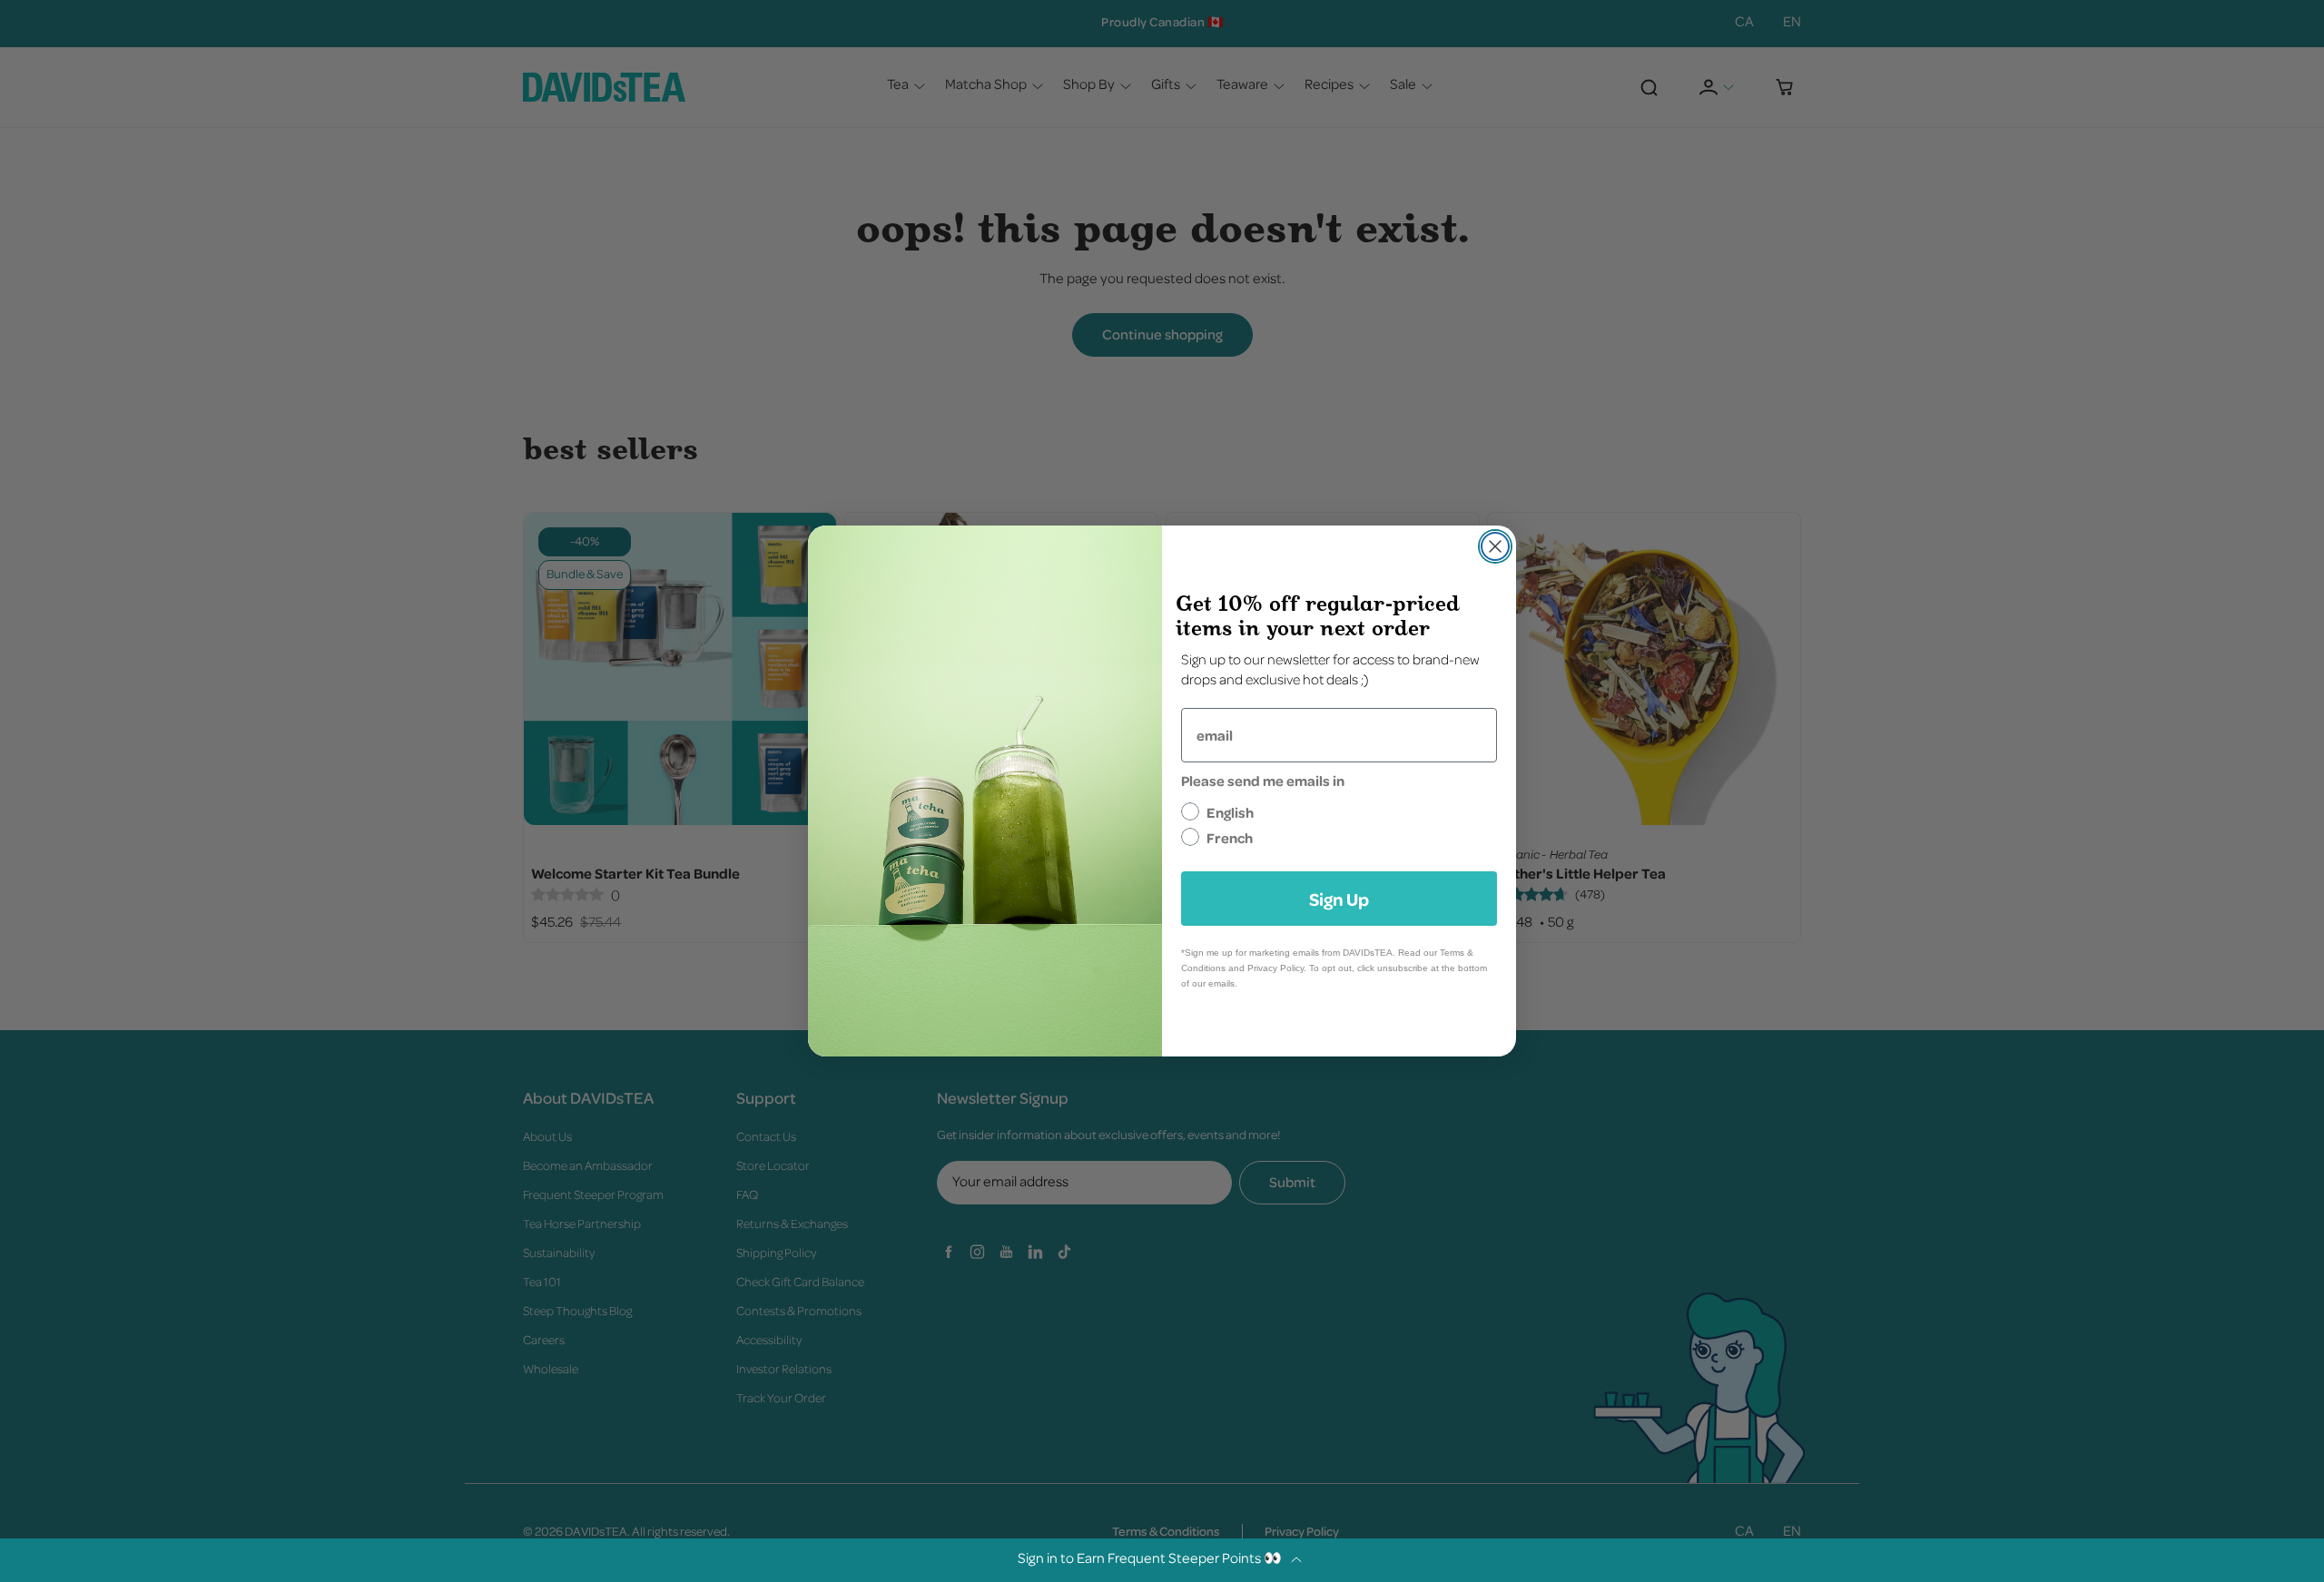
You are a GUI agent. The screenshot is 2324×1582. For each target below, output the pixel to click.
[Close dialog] (1495, 546)
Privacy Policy (1275, 968)
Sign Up (1339, 899)
